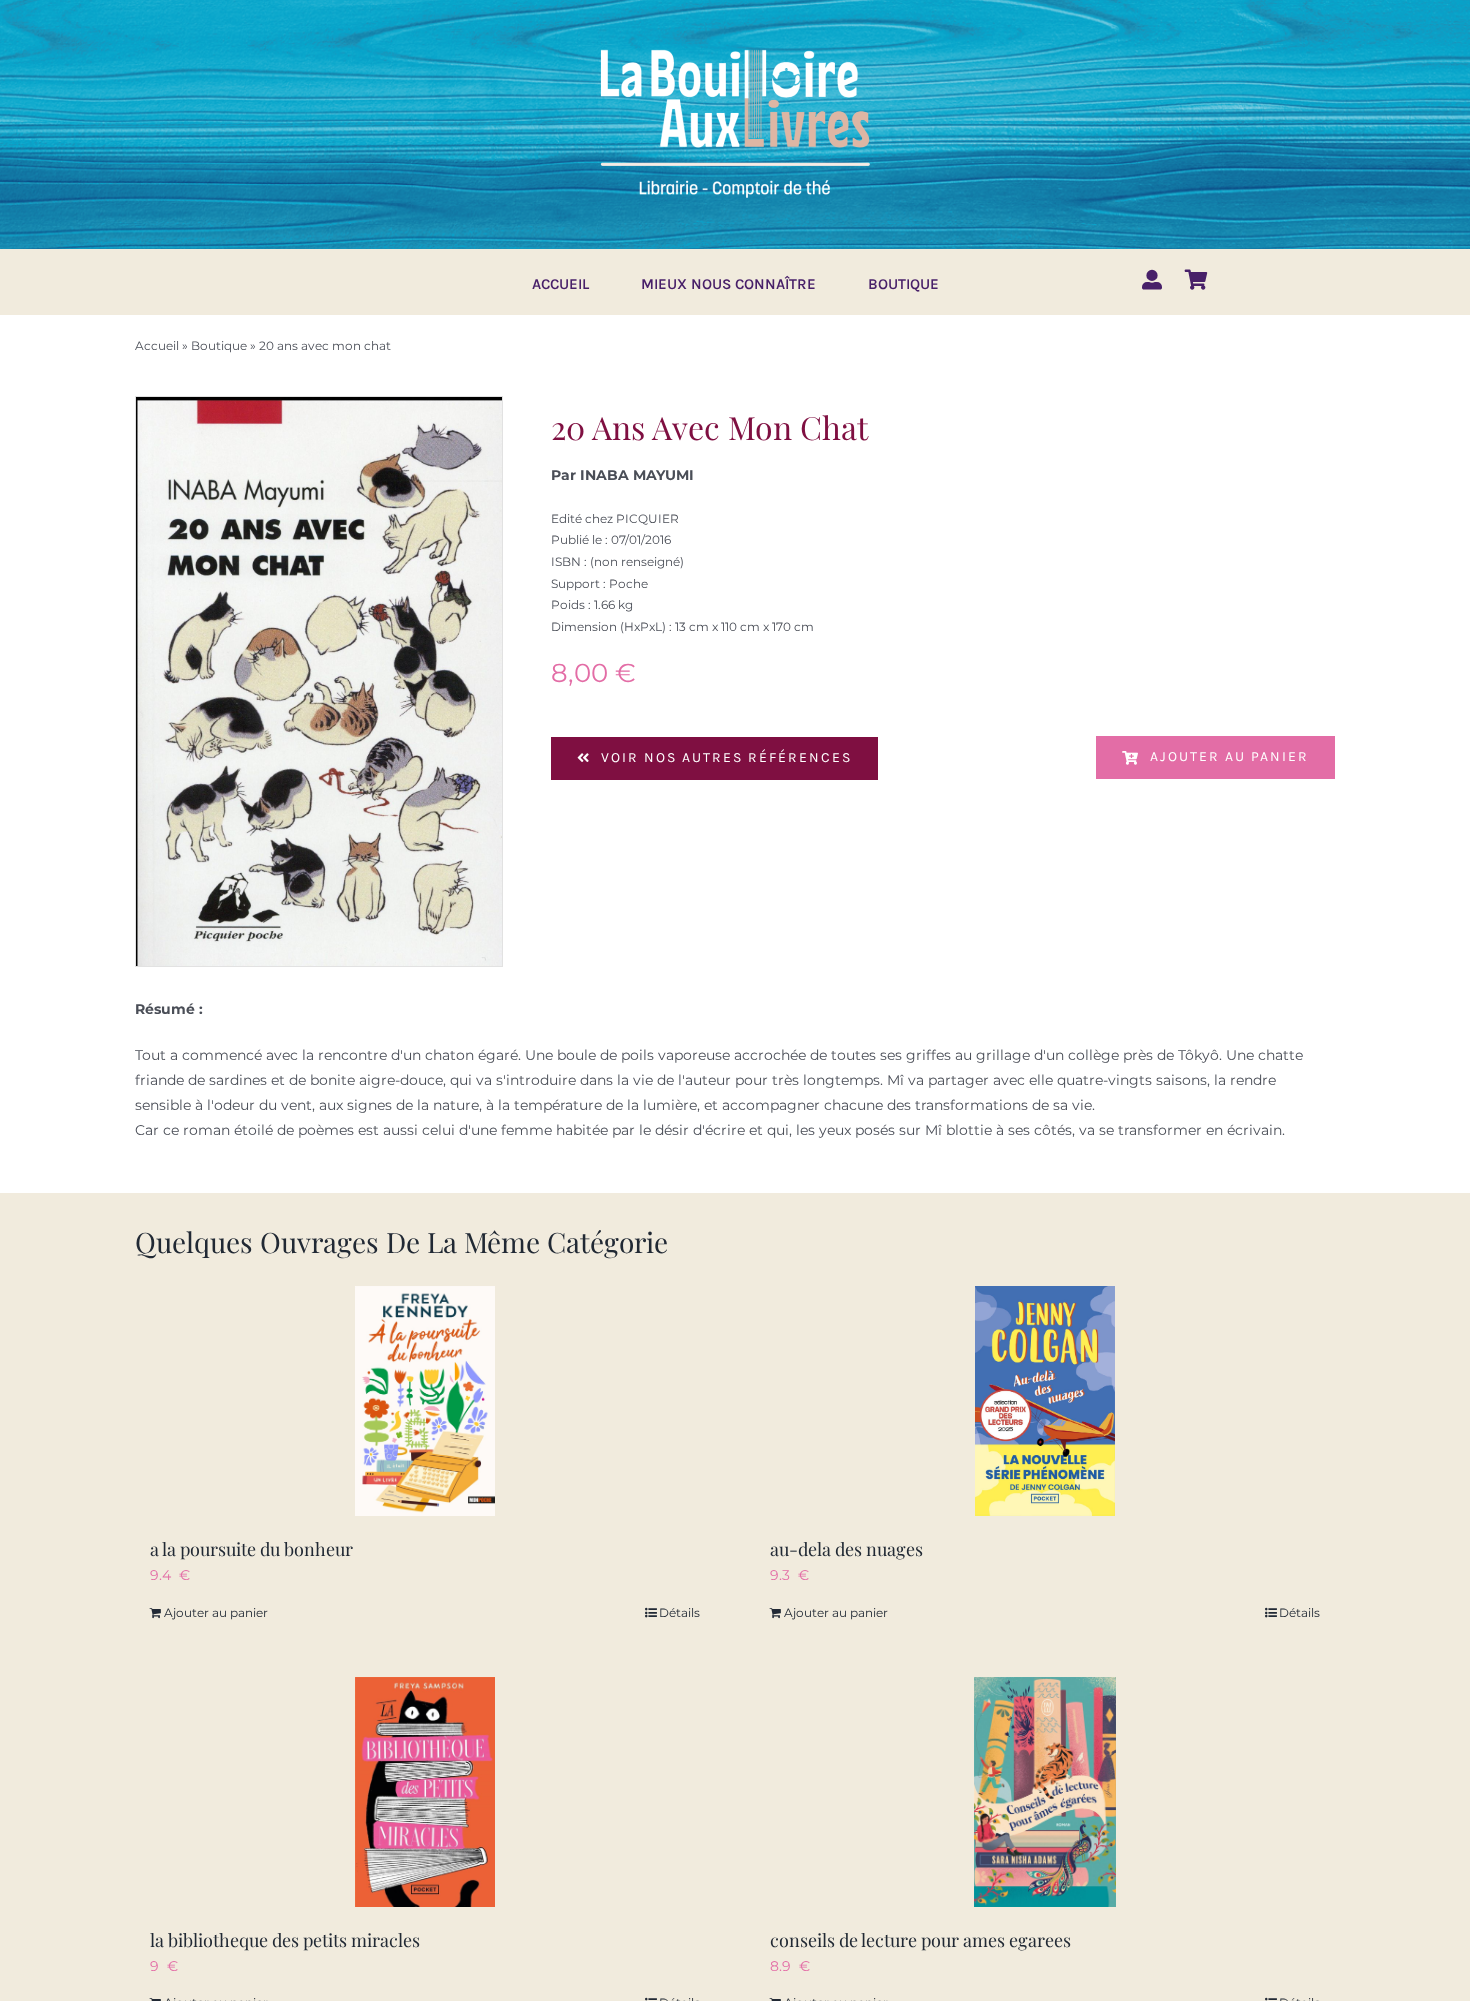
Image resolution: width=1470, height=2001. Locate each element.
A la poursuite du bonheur (251, 1549)
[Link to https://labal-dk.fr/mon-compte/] (1152, 280)
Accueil (157, 345)
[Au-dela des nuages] (1045, 1401)
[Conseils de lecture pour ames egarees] (1045, 1792)
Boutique (219, 345)
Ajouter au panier (1229, 756)
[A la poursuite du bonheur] (425, 1401)
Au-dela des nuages (846, 1549)
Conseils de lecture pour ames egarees (920, 1940)
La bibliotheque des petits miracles (285, 1940)
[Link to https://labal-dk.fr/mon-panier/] (1196, 280)
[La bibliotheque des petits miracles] (425, 1792)
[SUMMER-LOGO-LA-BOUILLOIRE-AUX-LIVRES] (735, 47)
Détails (679, 1612)
